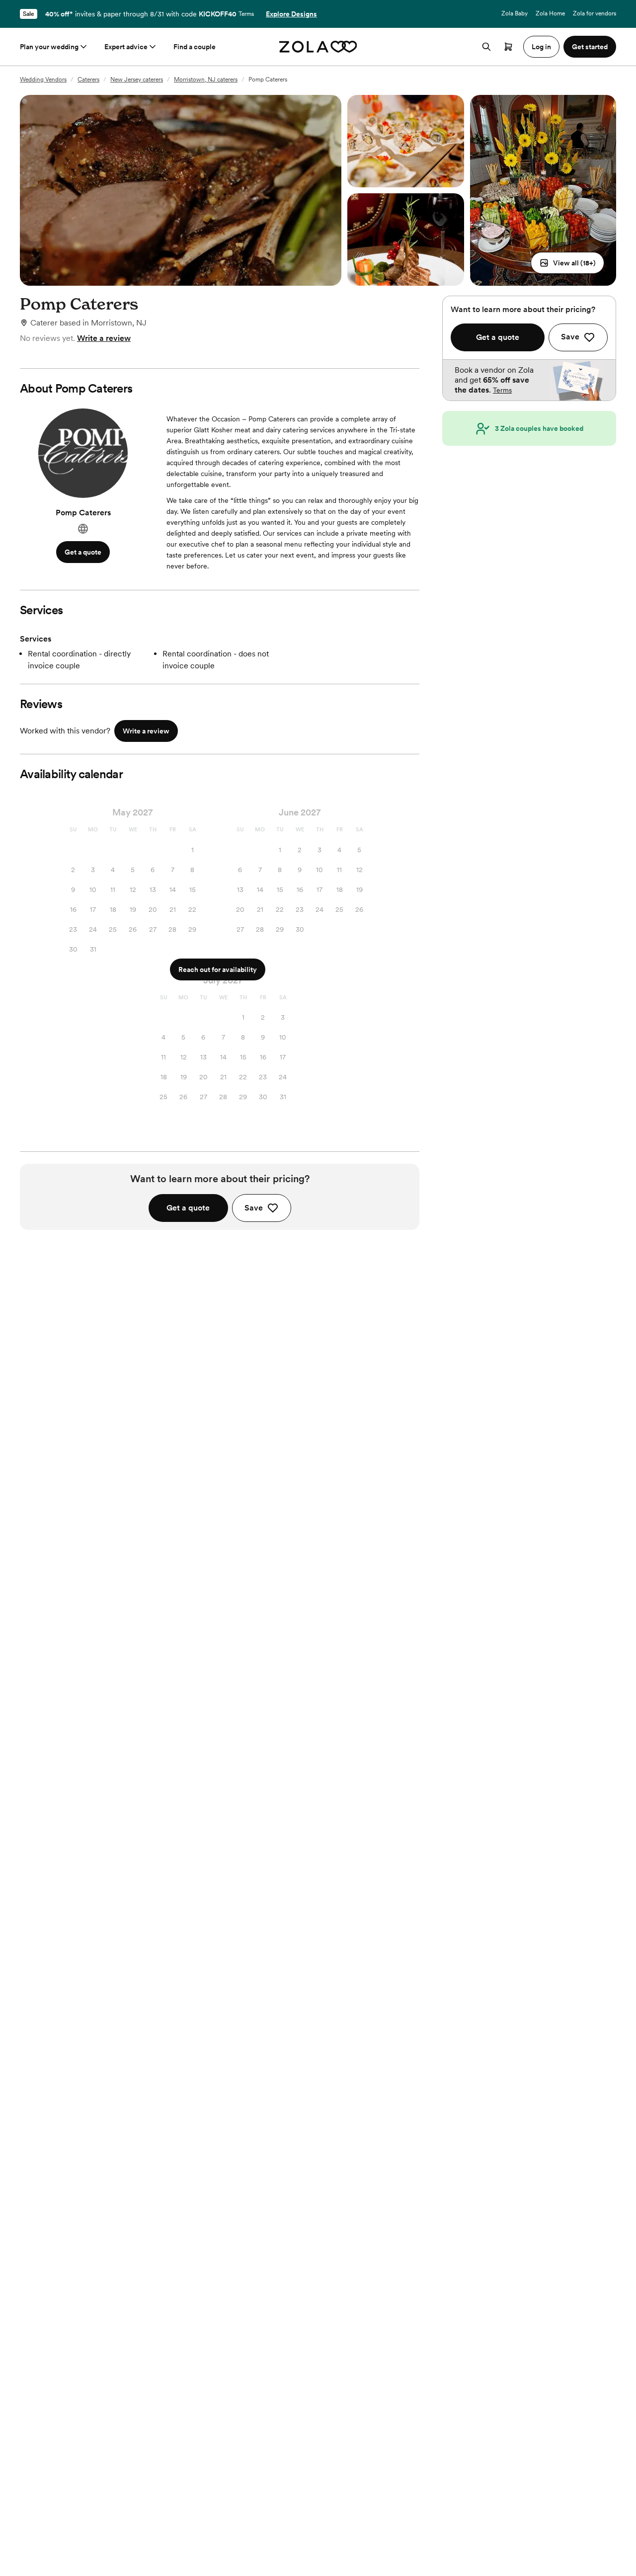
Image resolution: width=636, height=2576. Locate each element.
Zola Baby (515, 13)
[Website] (83, 529)
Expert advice (126, 47)
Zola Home (550, 13)
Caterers (88, 80)
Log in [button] (541, 47)
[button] (567, 263)
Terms (246, 14)
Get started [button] (590, 47)
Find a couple (195, 47)
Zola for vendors (595, 13)
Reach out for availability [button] (218, 969)
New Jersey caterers (137, 80)
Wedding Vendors (43, 80)
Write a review (104, 338)
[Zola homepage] (318, 47)
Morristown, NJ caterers (206, 80)
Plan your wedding (49, 47)
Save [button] (254, 1208)
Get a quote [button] (83, 552)
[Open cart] (508, 47)
